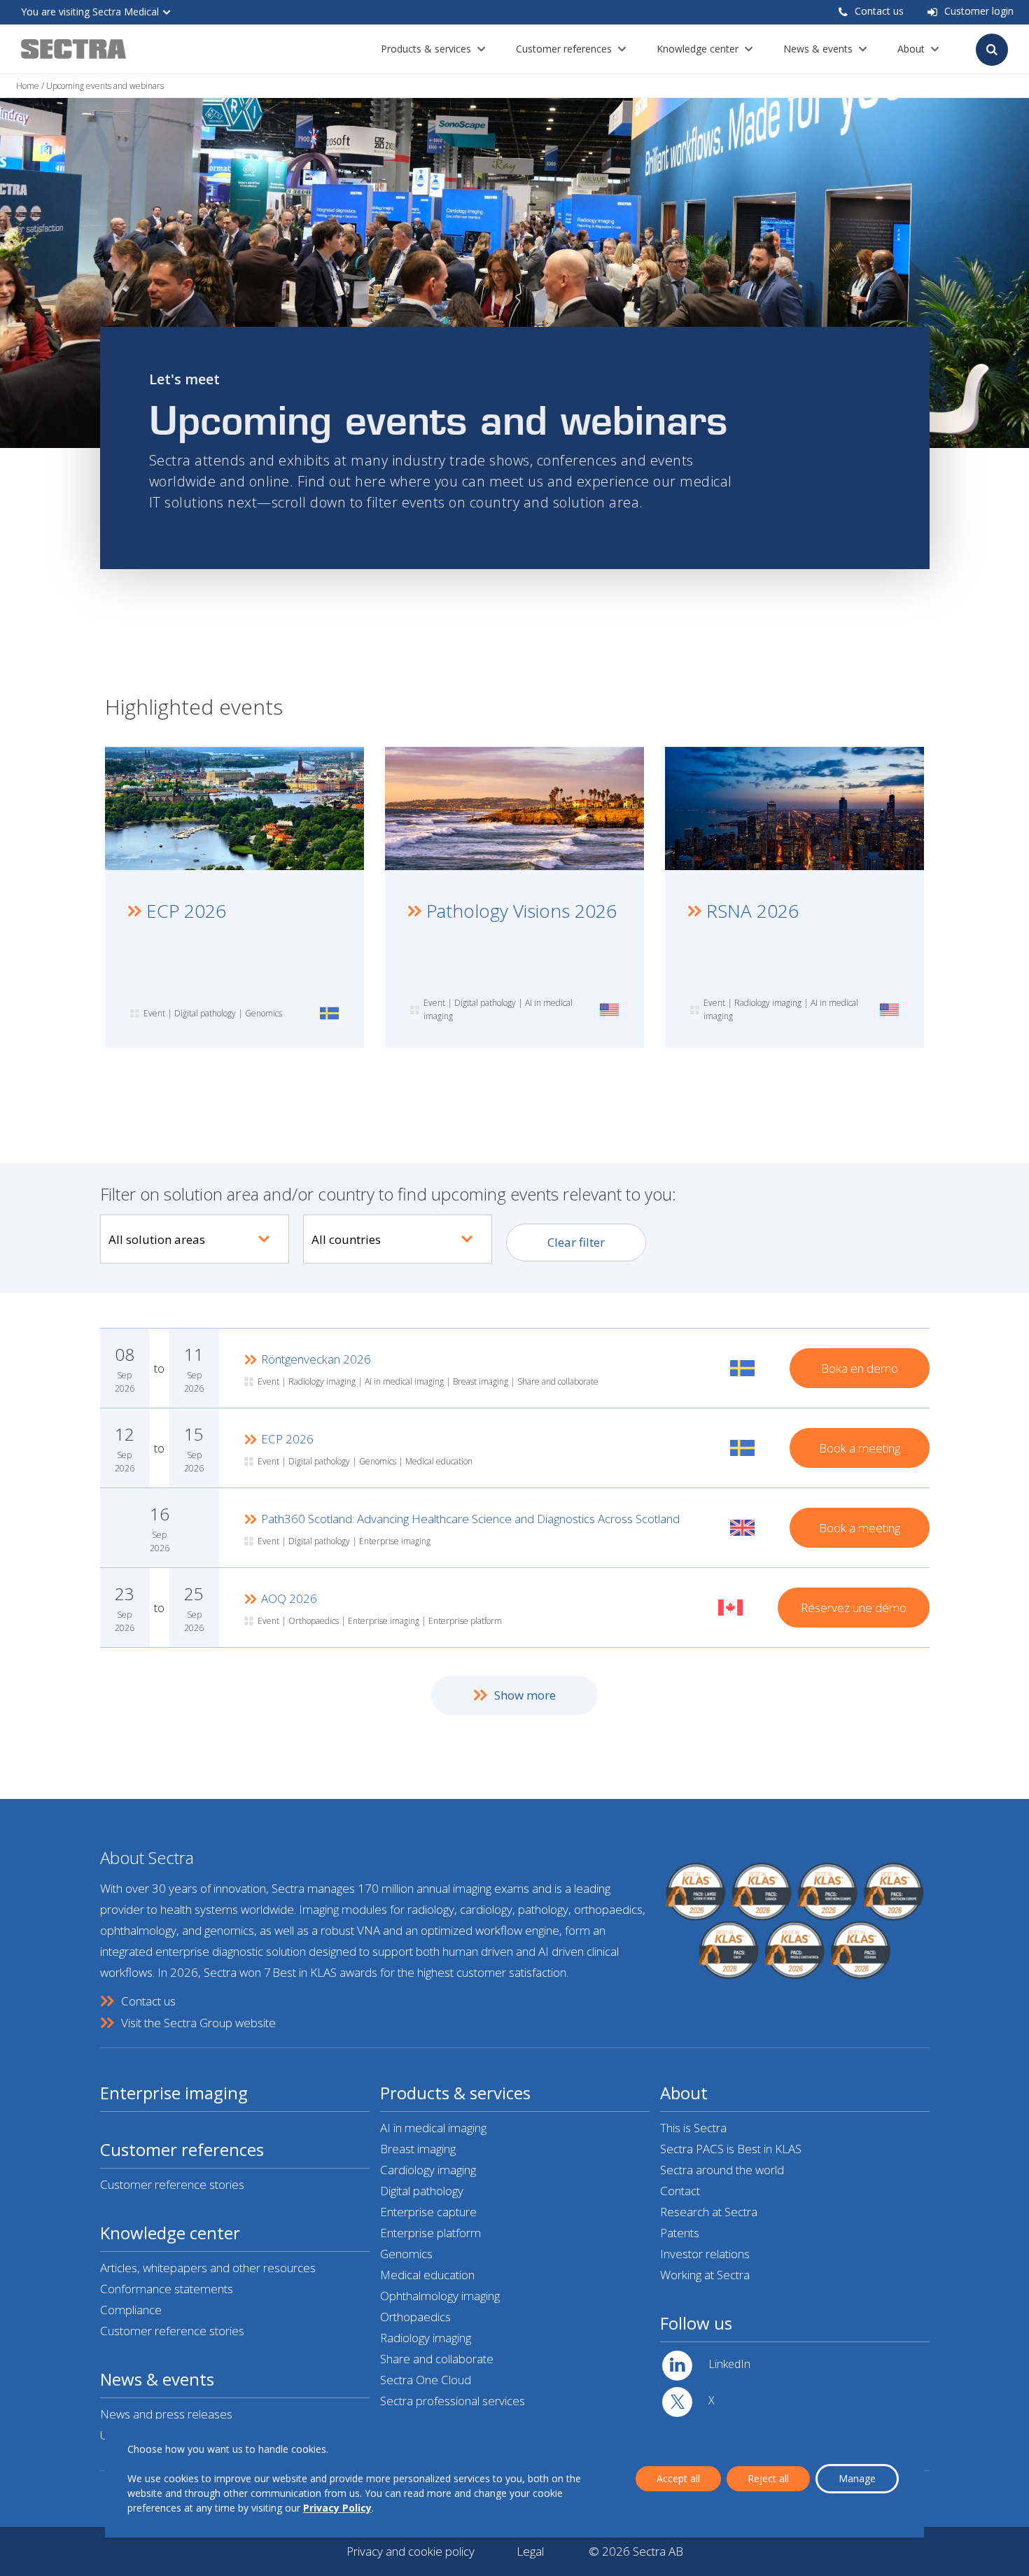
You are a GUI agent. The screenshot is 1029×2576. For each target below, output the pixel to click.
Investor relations (705, 2254)
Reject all (768, 2478)
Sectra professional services (453, 2401)
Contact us (879, 11)
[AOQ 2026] (515, 1608)
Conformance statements (167, 2289)
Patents (680, 2233)
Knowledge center (698, 49)
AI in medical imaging (433, 2128)
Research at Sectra (709, 2212)
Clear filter (576, 1242)
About (911, 49)
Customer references (564, 49)
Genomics (406, 2254)
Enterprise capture (428, 2212)
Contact (680, 2191)
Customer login (979, 11)
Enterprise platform (430, 2233)
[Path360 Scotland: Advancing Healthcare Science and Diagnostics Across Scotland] (515, 1528)
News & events (818, 49)
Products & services (426, 49)
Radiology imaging (426, 2338)
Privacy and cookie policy (411, 2551)
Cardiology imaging (428, 2170)
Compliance (131, 2310)
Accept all (678, 2478)
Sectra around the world (722, 2170)
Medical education (427, 2275)
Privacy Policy (337, 2508)
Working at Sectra (705, 2275)
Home (28, 86)
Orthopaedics (415, 2317)
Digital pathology (422, 2191)
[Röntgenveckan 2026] (515, 1368)
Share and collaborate (437, 2359)
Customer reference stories (172, 2184)
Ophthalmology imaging (440, 2296)
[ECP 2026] (515, 1448)
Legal (530, 2551)
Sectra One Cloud (426, 2380)
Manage (857, 2478)
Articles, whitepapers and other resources (208, 2268)
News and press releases (166, 2414)
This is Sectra (693, 2128)
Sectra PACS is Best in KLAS (731, 2149)
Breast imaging (418, 2149)
